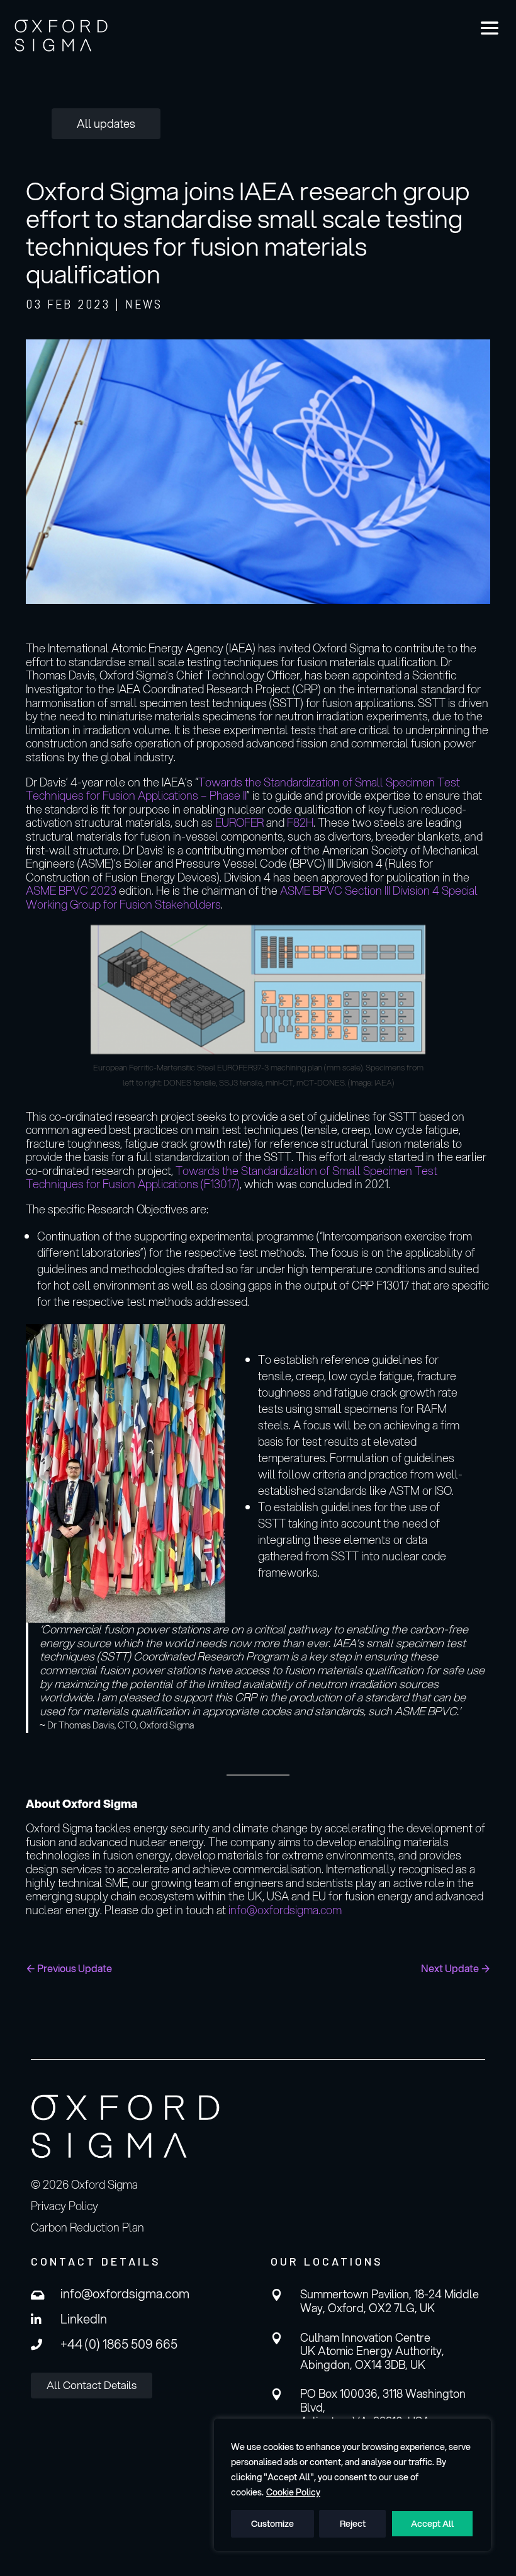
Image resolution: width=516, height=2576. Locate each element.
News (144, 304)
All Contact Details (92, 2385)
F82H (300, 822)
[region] (352, 2485)
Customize (272, 2524)
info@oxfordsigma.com (285, 1910)
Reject (353, 2524)
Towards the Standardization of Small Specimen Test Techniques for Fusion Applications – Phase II (243, 789)
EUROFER (241, 822)
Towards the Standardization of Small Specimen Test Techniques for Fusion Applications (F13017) (232, 1177)
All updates (106, 123)
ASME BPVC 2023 (71, 890)
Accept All (432, 2524)
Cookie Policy (293, 2492)
